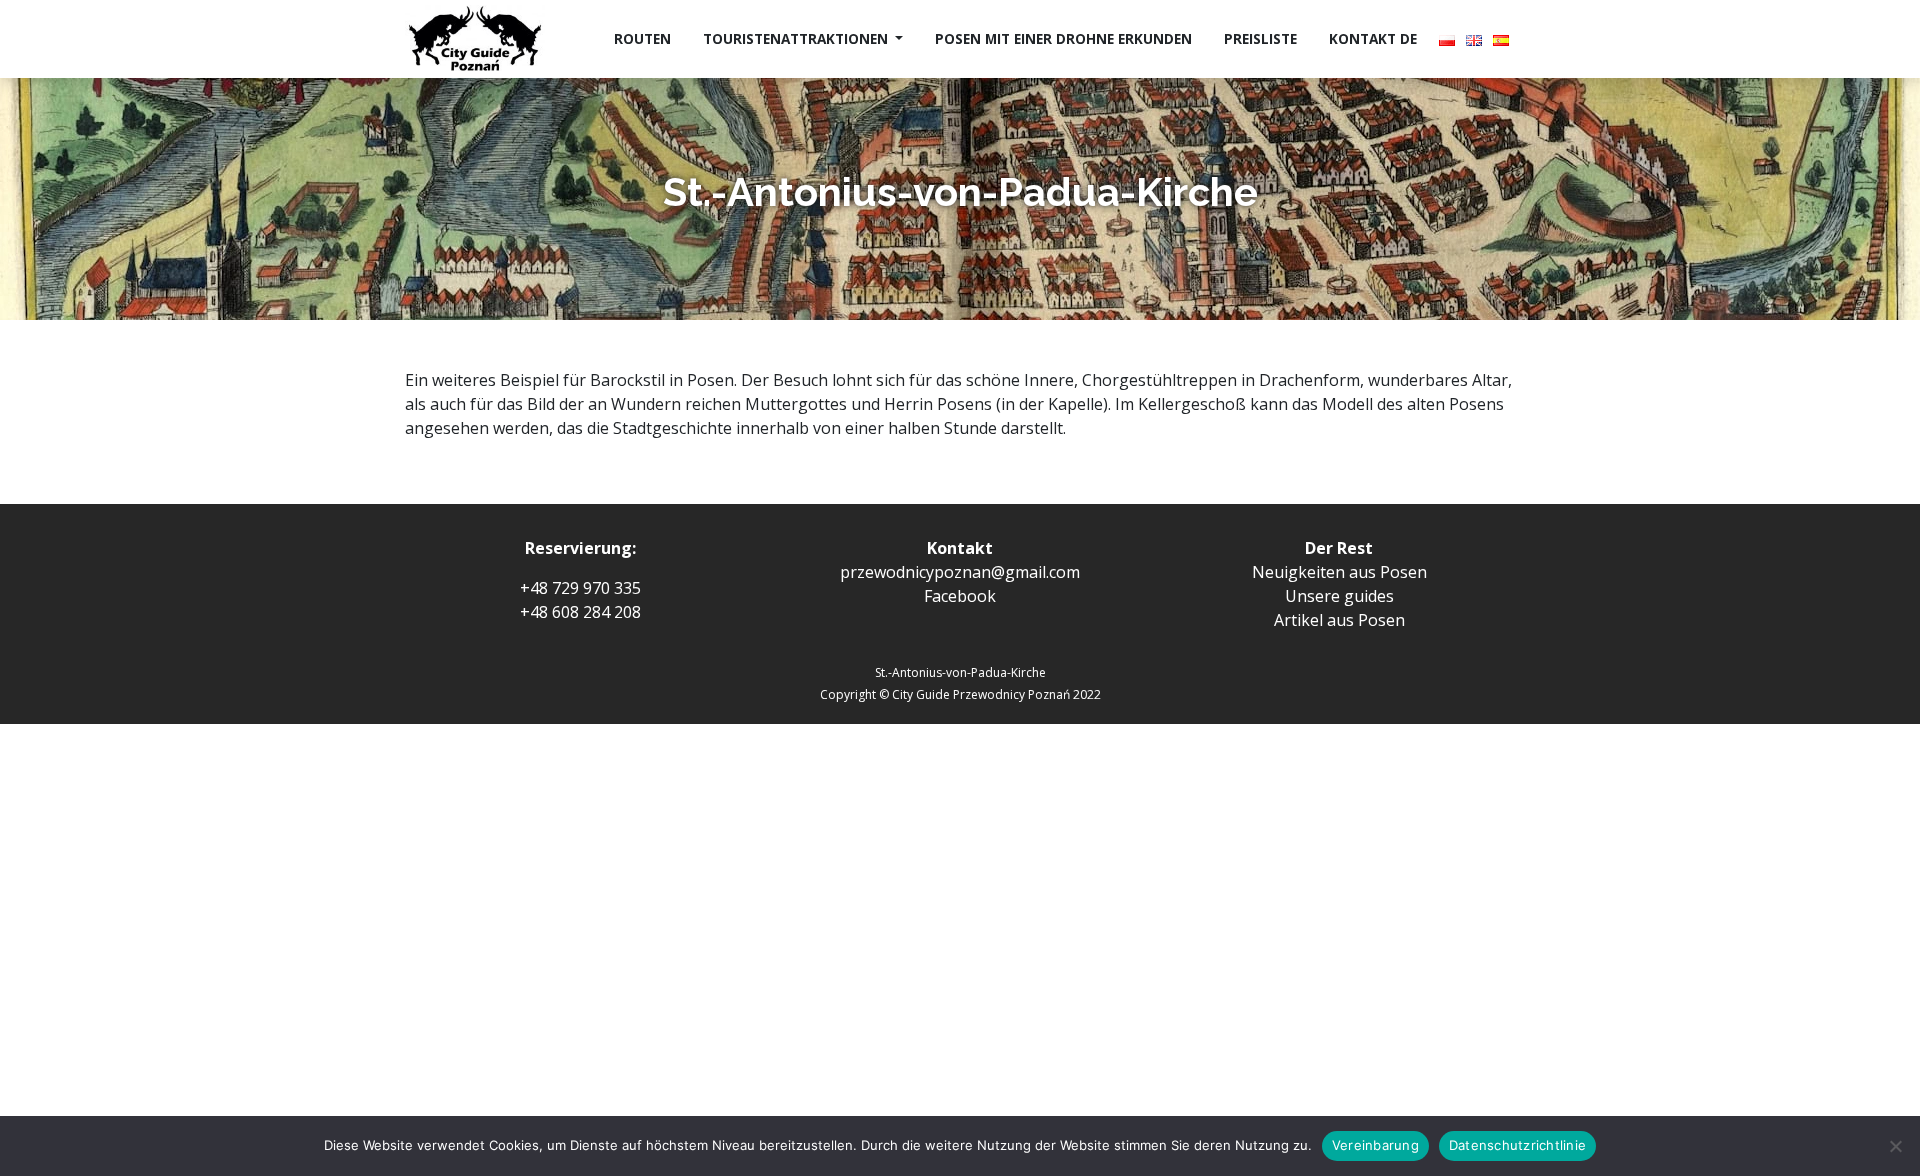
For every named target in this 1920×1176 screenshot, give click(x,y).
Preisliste (1260, 38)
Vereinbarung (1375, 1145)
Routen (642, 38)
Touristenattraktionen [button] (797, 38)
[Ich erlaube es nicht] (1895, 1146)
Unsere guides (1339, 596)
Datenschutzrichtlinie (1517, 1145)
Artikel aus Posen (1339, 620)
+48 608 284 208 (580, 612)
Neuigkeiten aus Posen (1339, 572)
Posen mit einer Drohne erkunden (1063, 38)
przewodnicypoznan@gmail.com (960, 572)
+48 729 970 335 (580, 588)
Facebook (960, 596)
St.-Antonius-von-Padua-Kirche (960, 672)
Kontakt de (1373, 38)
